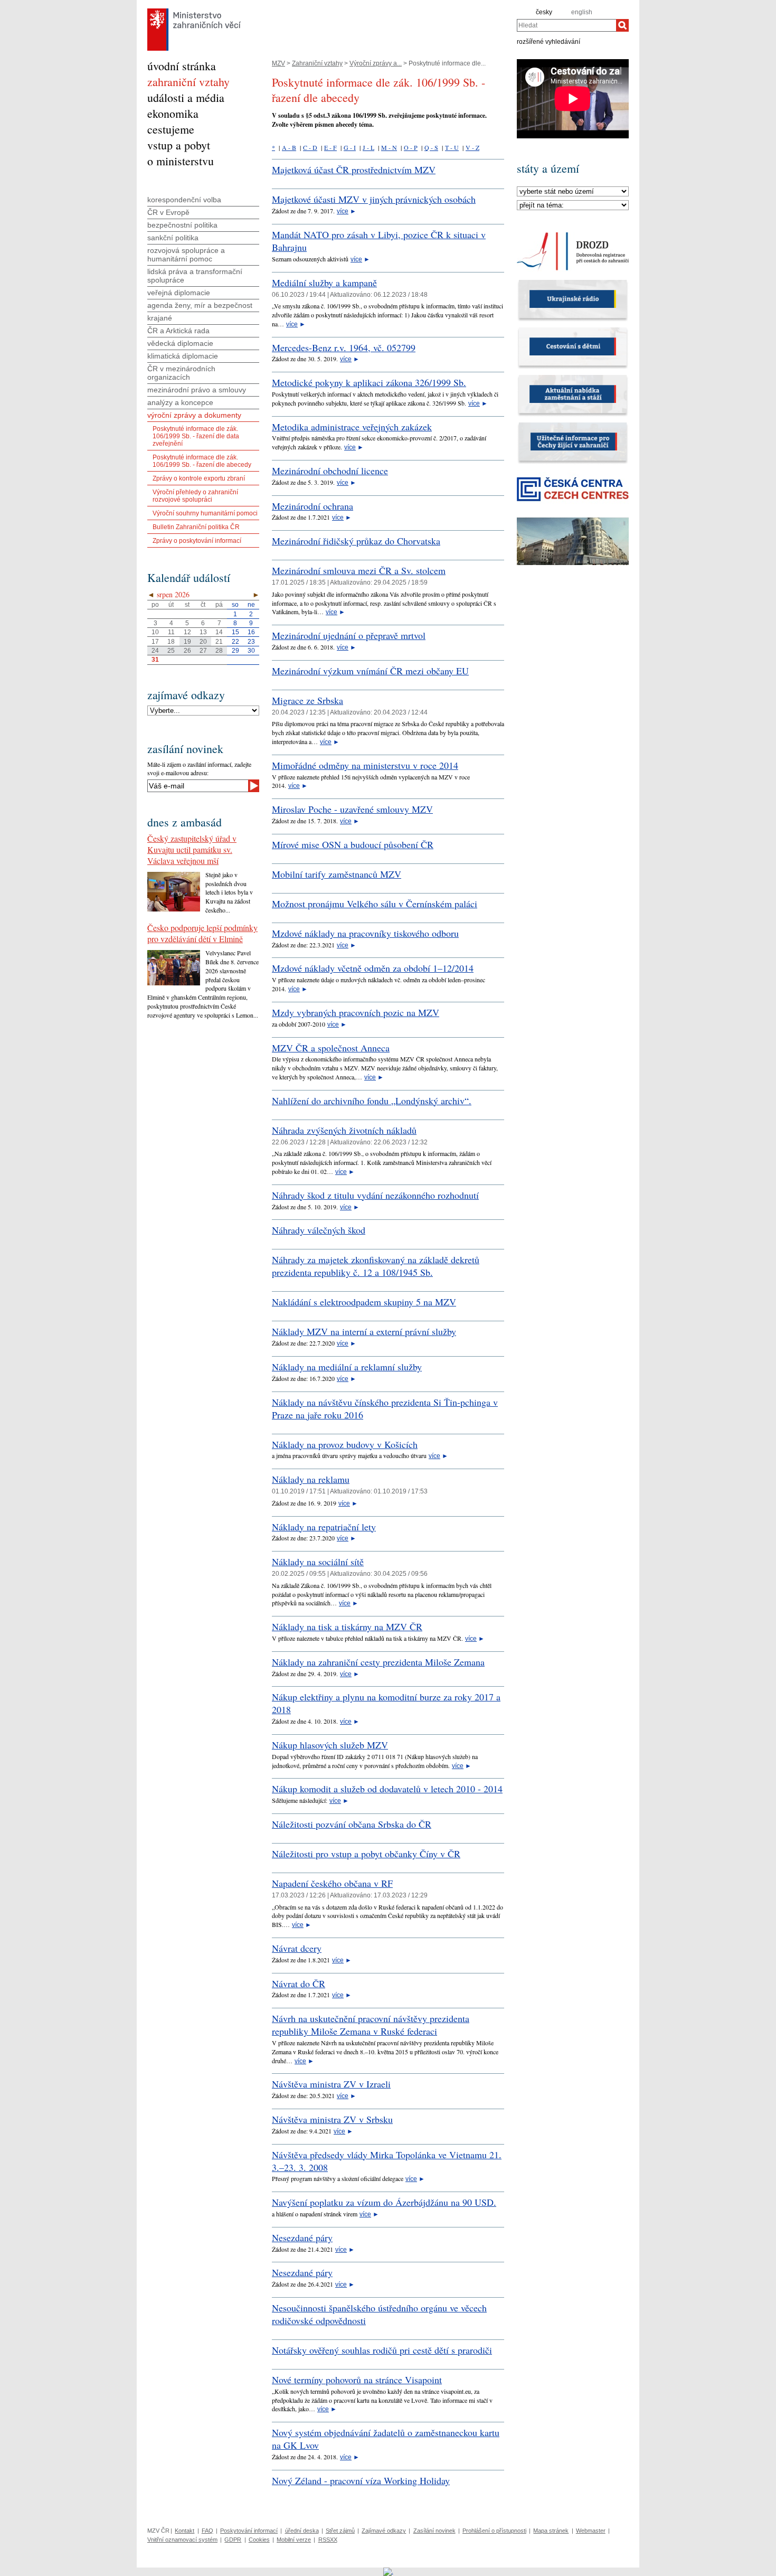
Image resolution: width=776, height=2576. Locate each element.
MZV (278, 63)
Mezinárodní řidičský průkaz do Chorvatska (356, 541)
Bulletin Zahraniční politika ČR (196, 527)
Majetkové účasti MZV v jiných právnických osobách (374, 199)
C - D (310, 147)
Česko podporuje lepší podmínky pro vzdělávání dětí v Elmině (202, 933)
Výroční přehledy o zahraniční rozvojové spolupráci (195, 496)
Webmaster (591, 2531)
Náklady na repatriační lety (324, 1527)
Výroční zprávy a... (376, 63)
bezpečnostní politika (182, 225)
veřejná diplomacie (179, 293)
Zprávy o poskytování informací (197, 541)
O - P (411, 147)
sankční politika (173, 238)
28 (219, 651)
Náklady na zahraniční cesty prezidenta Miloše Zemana (378, 1662)
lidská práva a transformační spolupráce (195, 276)
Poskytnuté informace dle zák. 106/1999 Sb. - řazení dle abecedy (202, 461)
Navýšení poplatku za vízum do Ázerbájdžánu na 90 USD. (384, 2202)
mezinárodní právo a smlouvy (197, 390)
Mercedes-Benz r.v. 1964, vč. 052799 (344, 347)
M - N (389, 147)
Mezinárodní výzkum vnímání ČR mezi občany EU (370, 671)
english (582, 12)
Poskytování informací (249, 2531)
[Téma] (573, 205)
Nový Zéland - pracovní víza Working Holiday (361, 2480)
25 (171, 651)
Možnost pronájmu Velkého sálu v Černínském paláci (375, 904)
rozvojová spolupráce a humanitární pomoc (186, 255)
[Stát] (573, 192)
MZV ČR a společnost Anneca (331, 1048)
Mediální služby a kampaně (324, 283)
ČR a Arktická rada (178, 331)
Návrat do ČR (299, 1983)
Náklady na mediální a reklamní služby (347, 1367)
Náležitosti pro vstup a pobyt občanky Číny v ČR (366, 1854)
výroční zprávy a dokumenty (194, 415)
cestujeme (171, 129)
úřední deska (302, 2531)
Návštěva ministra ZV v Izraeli (331, 2084)
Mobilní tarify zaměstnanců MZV (337, 874)
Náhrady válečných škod (319, 1230)
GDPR (233, 2540)
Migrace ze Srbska (307, 700)
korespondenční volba (184, 200)
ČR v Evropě (168, 212)
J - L (368, 147)
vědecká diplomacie (180, 343)
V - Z (472, 147)
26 (187, 651)
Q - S (431, 147)
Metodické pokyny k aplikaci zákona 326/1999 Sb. (369, 382)
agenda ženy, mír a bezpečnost (200, 305)
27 (203, 651)
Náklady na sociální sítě (318, 1562)
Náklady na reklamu (311, 1479)
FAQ (207, 2531)
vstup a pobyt (179, 145)
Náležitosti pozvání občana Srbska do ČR (352, 1824)
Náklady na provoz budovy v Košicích (345, 1444)
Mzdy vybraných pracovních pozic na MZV (356, 1012)
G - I (350, 147)
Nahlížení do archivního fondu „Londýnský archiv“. (372, 1101)
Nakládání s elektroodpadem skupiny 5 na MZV (364, 1302)
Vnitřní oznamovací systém (182, 2540)
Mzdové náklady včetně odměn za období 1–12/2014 (373, 968)
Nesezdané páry (302, 2237)
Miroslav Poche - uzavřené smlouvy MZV (352, 809)
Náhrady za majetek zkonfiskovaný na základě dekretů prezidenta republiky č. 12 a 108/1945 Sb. (376, 1266)
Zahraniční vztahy (317, 63)
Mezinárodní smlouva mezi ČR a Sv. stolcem (359, 570)
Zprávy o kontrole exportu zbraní (199, 478)
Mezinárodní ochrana (313, 506)
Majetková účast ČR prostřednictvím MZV (354, 170)
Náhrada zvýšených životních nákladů (344, 1130)
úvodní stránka (182, 66)
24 (155, 651)
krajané (160, 318)
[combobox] (566, 25)
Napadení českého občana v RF (332, 1883)
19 (187, 642)
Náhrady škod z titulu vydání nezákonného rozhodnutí (375, 1195)
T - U (452, 147)
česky (544, 12)
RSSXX (328, 2540)
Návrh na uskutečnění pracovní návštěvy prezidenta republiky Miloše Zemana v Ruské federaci (371, 2025)
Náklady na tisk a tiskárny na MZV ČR (347, 1627)
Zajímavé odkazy (384, 2531)
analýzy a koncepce (180, 402)
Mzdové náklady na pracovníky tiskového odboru (365, 933)
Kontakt (184, 2531)
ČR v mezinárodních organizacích (181, 373)
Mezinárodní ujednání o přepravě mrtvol (349, 635)
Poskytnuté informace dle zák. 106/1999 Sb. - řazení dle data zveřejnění (196, 436)
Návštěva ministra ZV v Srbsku (332, 2119)
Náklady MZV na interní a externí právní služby (364, 1331)
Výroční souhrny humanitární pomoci (205, 513)
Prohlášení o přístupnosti (494, 2531)
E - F (330, 147)
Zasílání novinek (434, 2531)
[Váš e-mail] (198, 786)
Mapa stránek (551, 2531)
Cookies (259, 2540)
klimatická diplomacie (183, 356)
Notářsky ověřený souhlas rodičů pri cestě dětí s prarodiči (382, 2350)
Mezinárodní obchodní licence (330, 471)
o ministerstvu (181, 161)
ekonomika (173, 113)
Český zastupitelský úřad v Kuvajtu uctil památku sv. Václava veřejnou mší (192, 849)
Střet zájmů (340, 2531)
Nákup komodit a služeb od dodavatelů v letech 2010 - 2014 (387, 1789)
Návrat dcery (297, 1948)
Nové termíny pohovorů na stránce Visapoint (357, 2380)
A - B (289, 147)
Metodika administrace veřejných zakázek (352, 427)
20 (203, 642)
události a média (186, 97)
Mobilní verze (294, 2540)
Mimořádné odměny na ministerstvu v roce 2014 (365, 765)
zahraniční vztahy (188, 82)
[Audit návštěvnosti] (388, 2571)
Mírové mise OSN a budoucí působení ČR (353, 844)
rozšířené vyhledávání (548, 41)
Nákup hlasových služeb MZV (330, 1745)
